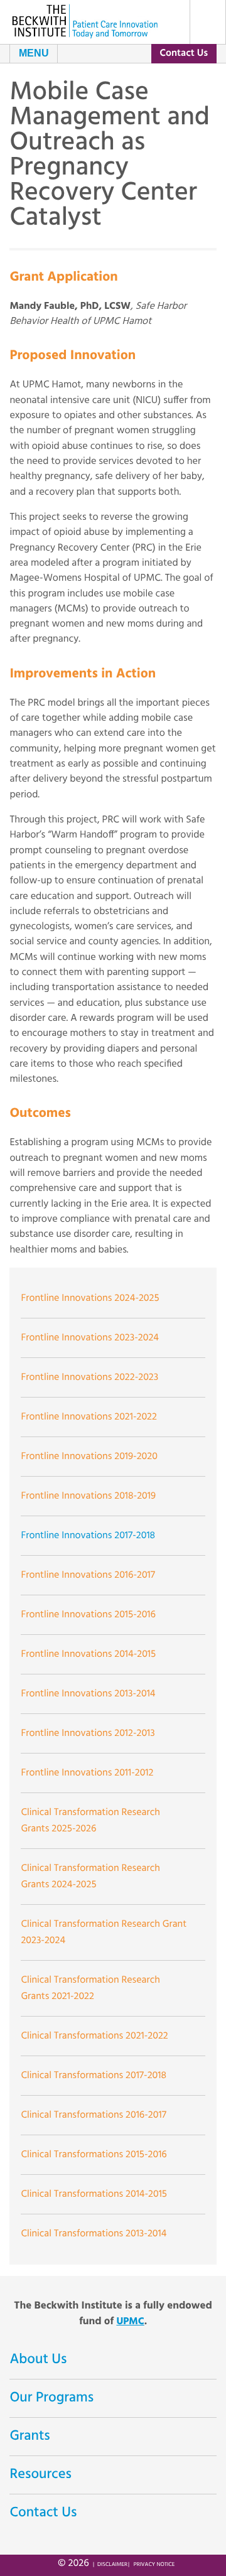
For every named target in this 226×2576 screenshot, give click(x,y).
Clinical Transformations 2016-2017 (93, 2115)
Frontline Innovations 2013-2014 (88, 1694)
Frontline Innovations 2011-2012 (87, 1773)
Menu (34, 53)
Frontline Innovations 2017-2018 (88, 1536)
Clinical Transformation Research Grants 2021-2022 (90, 1988)
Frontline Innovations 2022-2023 (89, 1377)
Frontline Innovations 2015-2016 (88, 1615)
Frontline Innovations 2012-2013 (88, 1733)
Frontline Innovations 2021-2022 (89, 1417)
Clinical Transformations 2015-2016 (94, 2155)
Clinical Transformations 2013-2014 (94, 2234)
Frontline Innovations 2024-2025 (90, 1298)
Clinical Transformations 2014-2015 (94, 2194)
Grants (30, 2437)
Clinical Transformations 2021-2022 (94, 2036)
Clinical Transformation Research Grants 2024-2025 (90, 1877)
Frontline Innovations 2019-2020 (89, 1457)
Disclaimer (112, 2565)
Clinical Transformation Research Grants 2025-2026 (90, 1821)
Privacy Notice (154, 2565)
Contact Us (184, 53)
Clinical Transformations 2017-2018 (94, 2076)
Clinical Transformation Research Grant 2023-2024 (104, 1932)
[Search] (208, 22)
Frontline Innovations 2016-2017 (88, 1575)
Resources (40, 2475)
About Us (38, 2360)
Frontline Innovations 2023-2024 (90, 1338)
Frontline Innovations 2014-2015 (88, 1654)
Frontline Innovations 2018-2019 (88, 1496)
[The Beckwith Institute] (85, 21)
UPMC (130, 2322)
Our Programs (51, 2398)
